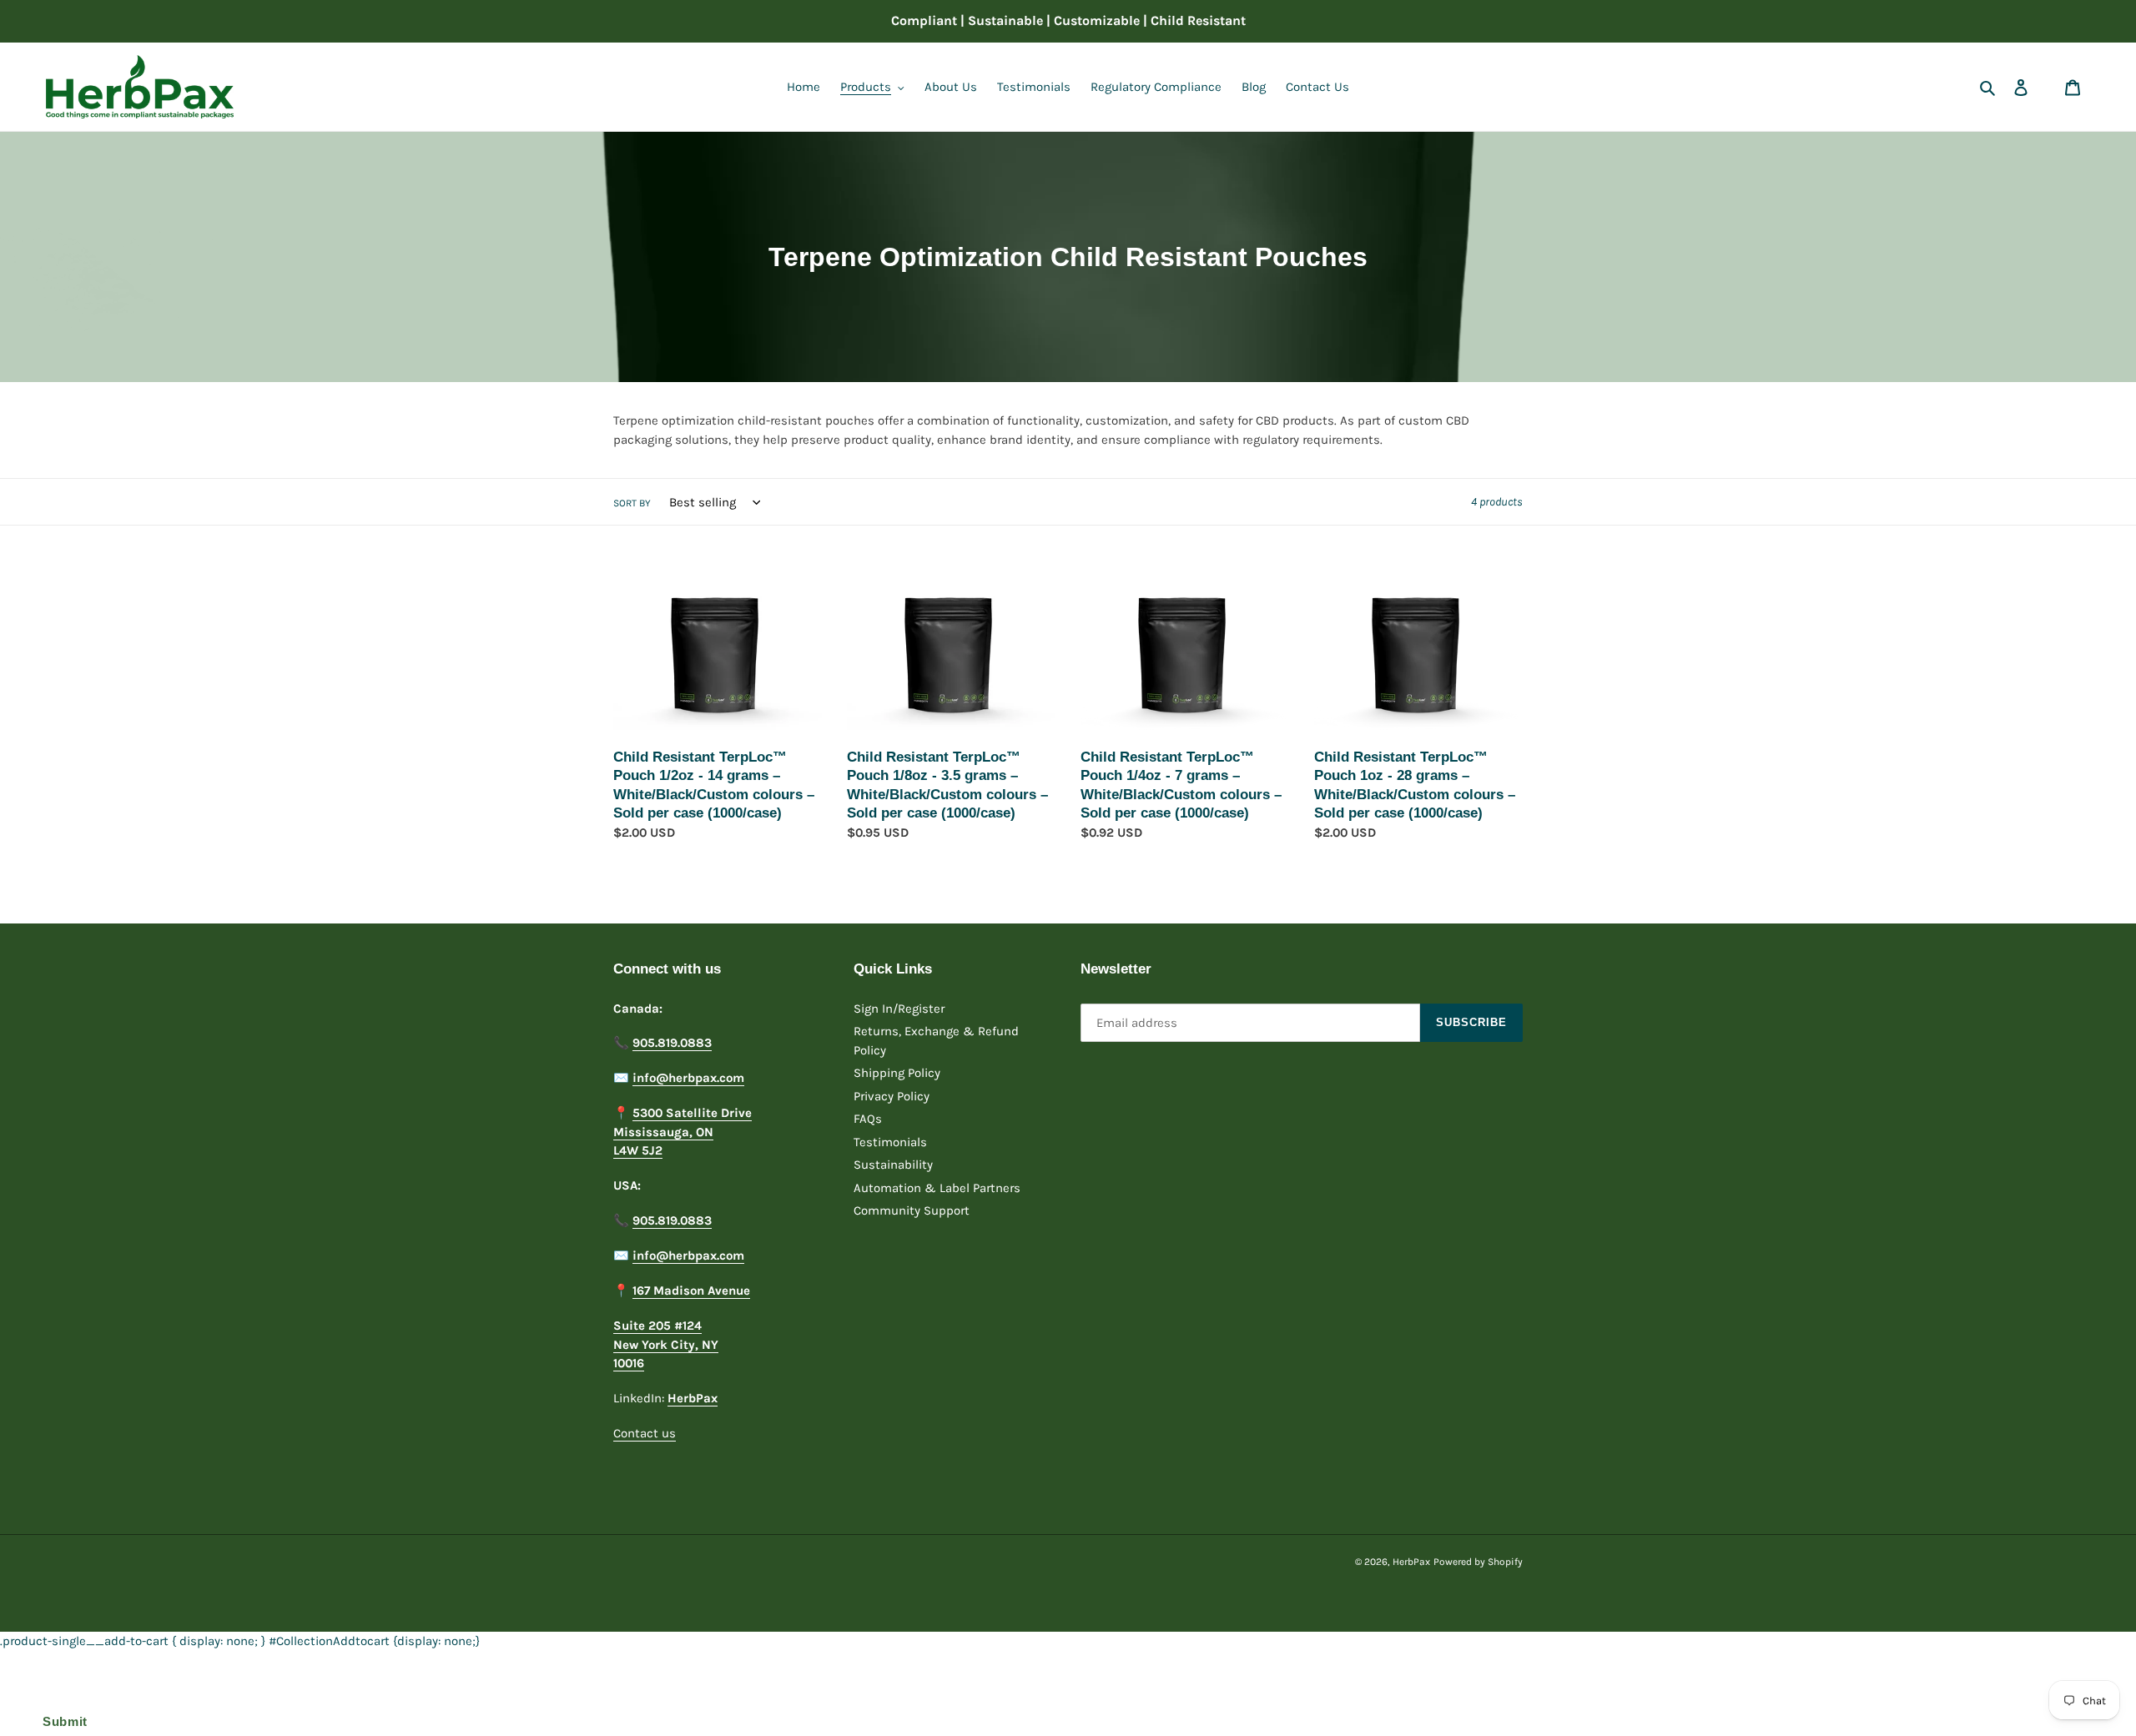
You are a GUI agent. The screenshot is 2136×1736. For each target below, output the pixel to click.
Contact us (645, 1433)
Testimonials (890, 1142)
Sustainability (893, 1165)
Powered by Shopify (1478, 1562)
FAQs (868, 1119)
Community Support (912, 1210)
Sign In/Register (899, 1009)
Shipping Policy (897, 1073)
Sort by (632, 503)
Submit (61, 1721)
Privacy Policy (892, 1096)
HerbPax (1411, 1562)
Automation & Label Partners (937, 1188)
